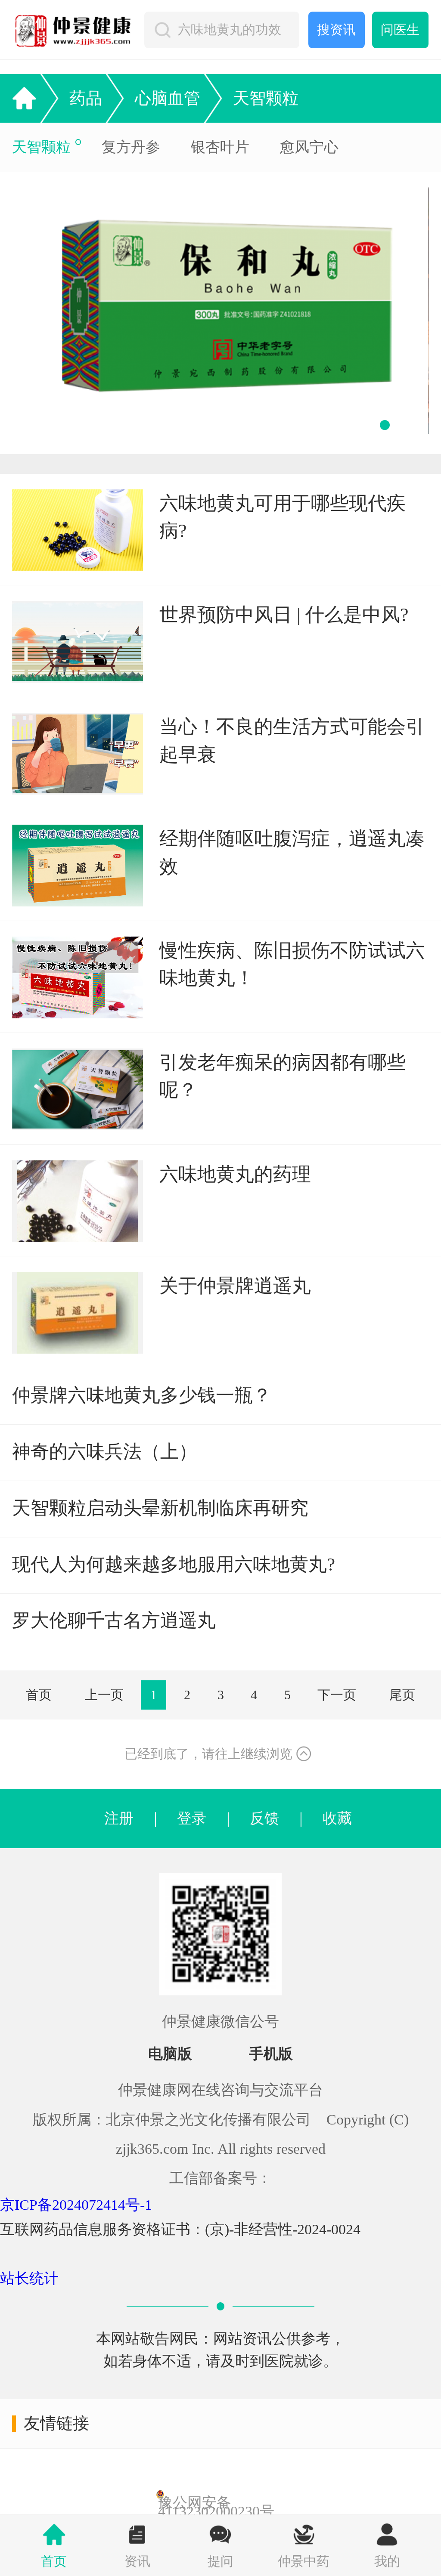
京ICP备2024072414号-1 (76, 2205)
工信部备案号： (220, 2178)
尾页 (402, 1695)
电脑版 (170, 2054)
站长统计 (29, 2278)
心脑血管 (168, 98)
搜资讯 (336, 30)
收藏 (330, 1818)
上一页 (104, 1695)
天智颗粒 (266, 98)
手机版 (271, 2054)
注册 (119, 1818)
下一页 (337, 1695)
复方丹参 (131, 147)
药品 (86, 98)
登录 (192, 1818)
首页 (39, 1695)
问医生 (400, 30)
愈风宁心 (309, 147)
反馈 (264, 1818)
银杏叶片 (220, 147)
